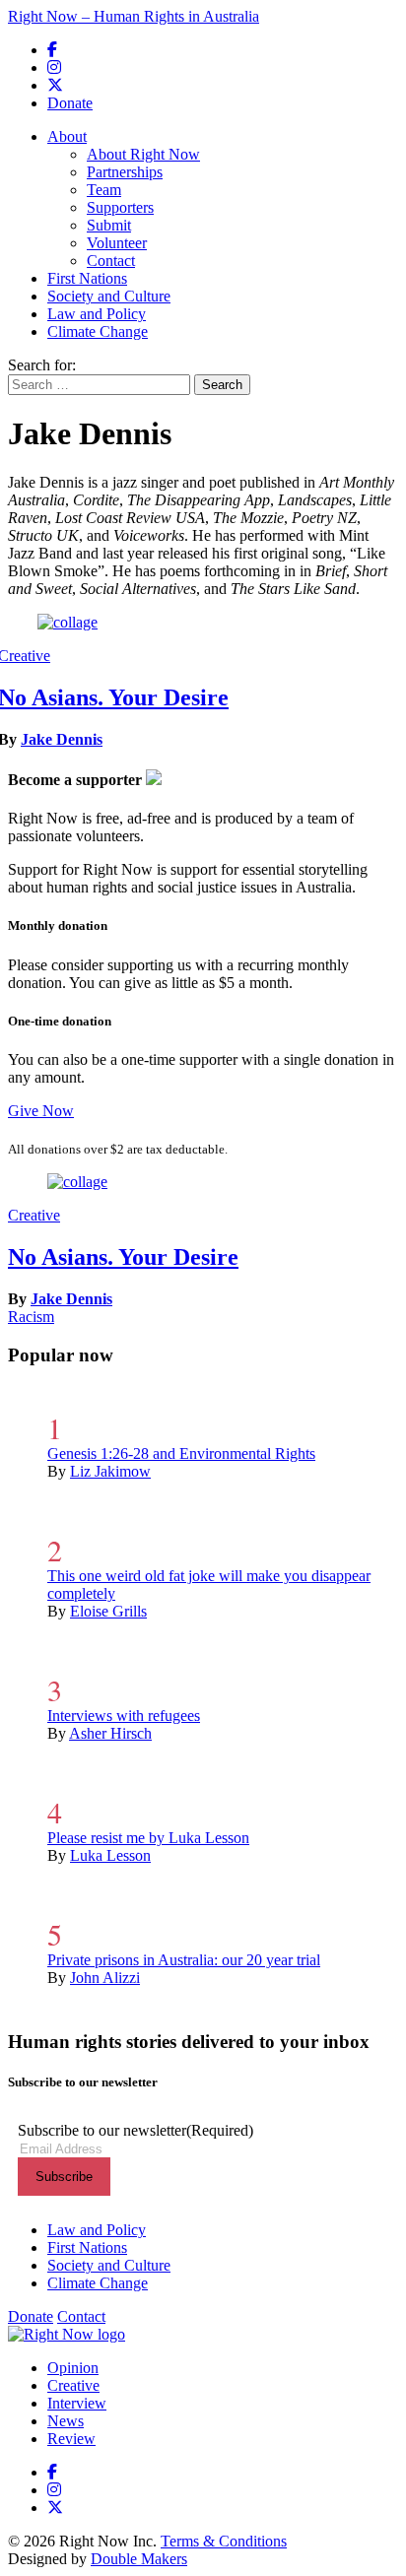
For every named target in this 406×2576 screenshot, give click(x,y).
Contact (111, 261)
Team (104, 190)
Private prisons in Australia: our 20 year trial (184, 1960)
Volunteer (117, 243)
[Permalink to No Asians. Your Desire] (68, 622)
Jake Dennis (62, 739)
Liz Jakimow (110, 1471)
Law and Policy (97, 314)
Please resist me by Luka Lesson (148, 1838)
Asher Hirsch (110, 1733)
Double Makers (139, 2559)
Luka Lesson (110, 1855)
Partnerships (125, 172)
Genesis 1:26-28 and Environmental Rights (181, 1453)
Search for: (42, 365)
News (66, 2421)
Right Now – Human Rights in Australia (134, 16)
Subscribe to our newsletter (135, 2130)
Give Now (41, 1111)
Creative (34, 1215)
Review (71, 2439)
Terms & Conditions (224, 2541)
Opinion (73, 2368)
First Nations (87, 278)
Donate (70, 103)
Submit (109, 225)
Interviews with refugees (124, 1716)
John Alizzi (105, 1978)
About (67, 136)
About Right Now (143, 154)
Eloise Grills (108, 1611)
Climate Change (98, 331)
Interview (77, 2403)
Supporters (120, 207)
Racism (31, 1317)
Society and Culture (109, 296)
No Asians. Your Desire (123, 1257)
